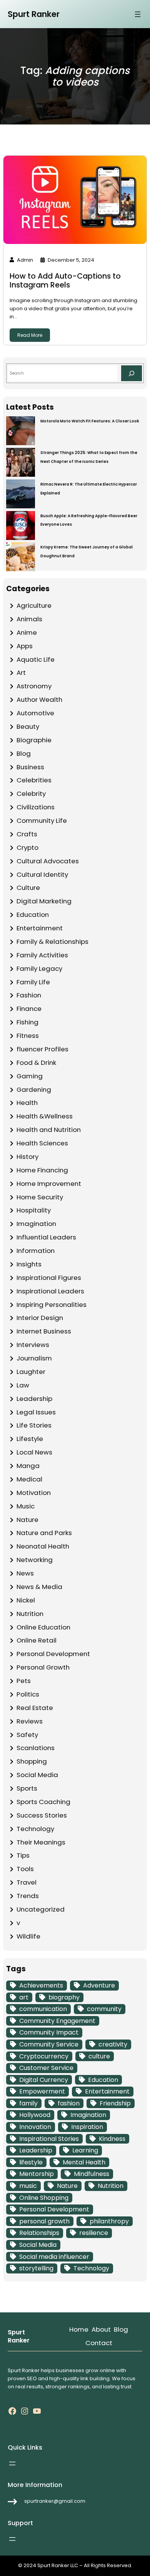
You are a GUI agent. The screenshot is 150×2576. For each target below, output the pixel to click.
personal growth (44, 2221)
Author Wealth (39, 699)
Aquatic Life (36, 659)
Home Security (40, 1197)
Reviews (30, 1721)
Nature (27, 1520)
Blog (24, 753)
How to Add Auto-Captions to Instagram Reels (65, 281)
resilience (94, 2233)
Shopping (32, 1761)
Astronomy (34, 686)
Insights (29, 1264)
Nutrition (30, 1614)
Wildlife (28, 1936)
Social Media (37, 1775)
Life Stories (34, 1425)
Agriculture (34, 605)
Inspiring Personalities (52, 1305)
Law (23, 1385)
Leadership (34, 1399)
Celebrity (31, 794)
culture (99, 2056)
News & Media (39, 1587)
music (28, 2186)
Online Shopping (44, 2198)
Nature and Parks (44, 1533)
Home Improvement (49, 1184)
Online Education (43, 1627)
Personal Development (53, 1654)
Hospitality (34, 1210)
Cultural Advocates (48, 861)
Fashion (29, 995)
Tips (23, 1855)
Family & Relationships (52, 942)
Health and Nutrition (49, 1130)
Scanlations (36, 1748)
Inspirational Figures (49, 1278)
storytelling (36, 2268)
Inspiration (87, 2127)
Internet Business (44, 1331)
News (25, 1573)
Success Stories (42, 1815)
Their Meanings (41, 1842)
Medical (29, 1479)
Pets (24, 1681)
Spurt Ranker (34, 14)
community (104, 2009)
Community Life (42, 821)
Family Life (33, 982)
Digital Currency (44, 2080)
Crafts (27, 834)
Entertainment (40, 928)
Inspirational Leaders (50, 1291)
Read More (30, 335)
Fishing (27, 1022)
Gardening (34, 1090)
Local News (34, 1452)
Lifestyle (30, 1439)
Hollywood (35, 2115)
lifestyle (31, 2162)
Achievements (41, 1985)
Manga (28, 1466)
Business (30, 767)
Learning (85, 2150)
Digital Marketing (44, 901)
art (24, 1997)
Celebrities (34, 780)
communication (43, 2009)
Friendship (115, 2103)
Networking (35, 1560)
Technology (35, 1829)
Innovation (35, 2127)
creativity (113, 2044)
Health (27, 1103)
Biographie (34, 740)
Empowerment (42, 2091)
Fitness (28, 1036)
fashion (69, 2103)
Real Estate (35, 1708)
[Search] (132, 373)
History (27, 1157)
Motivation (34, 1493)
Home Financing (42, 1170)
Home (79, 2329)
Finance (29, 1009)
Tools (25, 1869)
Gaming (30, 1076)
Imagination (36, 1224)
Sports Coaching (43, 1802)
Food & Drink (36, 1063)
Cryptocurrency (44, 2056)
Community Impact (49, 2032)
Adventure (99, 1985)
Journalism (34, 1358)
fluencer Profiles (42, 1049)
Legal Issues (36, 1412)
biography (64, 1997)
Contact (99, 2343)
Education (33, 915)
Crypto (27, 847)
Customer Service (46, 2068)
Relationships (39, 2233)
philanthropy (109, 2221)
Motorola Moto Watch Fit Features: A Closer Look (90, 421)
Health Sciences (42, 1143)
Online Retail (37, 1640)
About (101, 2329)
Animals (29, 619)
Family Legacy (39, 969)
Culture (28, 888)
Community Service (49, 2044)
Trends (28, 1896)
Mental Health (84, 2162)
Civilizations (36, 807)
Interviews (33, 1345)
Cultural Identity (42, 874)
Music (26, 1506)
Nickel (26, 1600)
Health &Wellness (45, 1116)
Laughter (31, 1372)
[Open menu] (138, 14)
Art (21, 673)
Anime (27, 632)
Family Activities (42, 955)
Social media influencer (54, 2257)
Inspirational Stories (49, 2139)
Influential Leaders (46, 1237)
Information (36, 1251)
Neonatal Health (43, 1546)
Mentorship (37, 2174)
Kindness (112, 2139)
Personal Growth (43, 1667)
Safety (27, 1735)
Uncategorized (41, 1909)
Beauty (28, 726)
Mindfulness (92, 2174)
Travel (27, 1882)
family (28, 2103)
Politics (28, 1694)
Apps (25, 646)
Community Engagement (57, 2021)
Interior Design (40, 1318)
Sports (27, 1788)
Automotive (35, 713)
